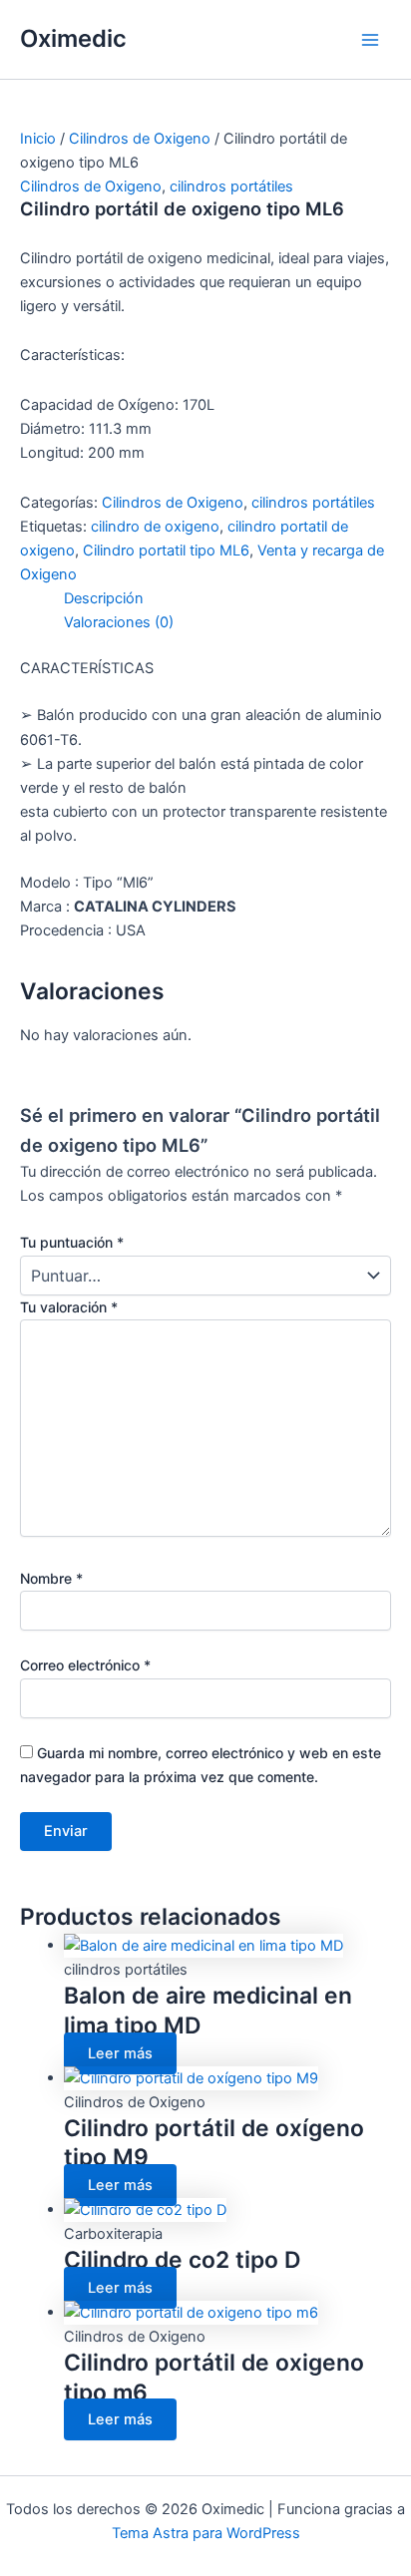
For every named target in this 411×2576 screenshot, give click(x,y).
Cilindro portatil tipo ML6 (166, 551)
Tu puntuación (72, 1242)
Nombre (51, 1578)
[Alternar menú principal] (370, 40)
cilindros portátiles (231, 186)
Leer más (120, 2053)
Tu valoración (69, 1307)
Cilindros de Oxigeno (140, 139)
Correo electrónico (85, 1665)
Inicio (38, 139)
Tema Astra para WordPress (206, 2533)
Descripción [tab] (104, 598)
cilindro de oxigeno (155, 527)
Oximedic (73, 38)
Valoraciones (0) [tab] (119, 622)
